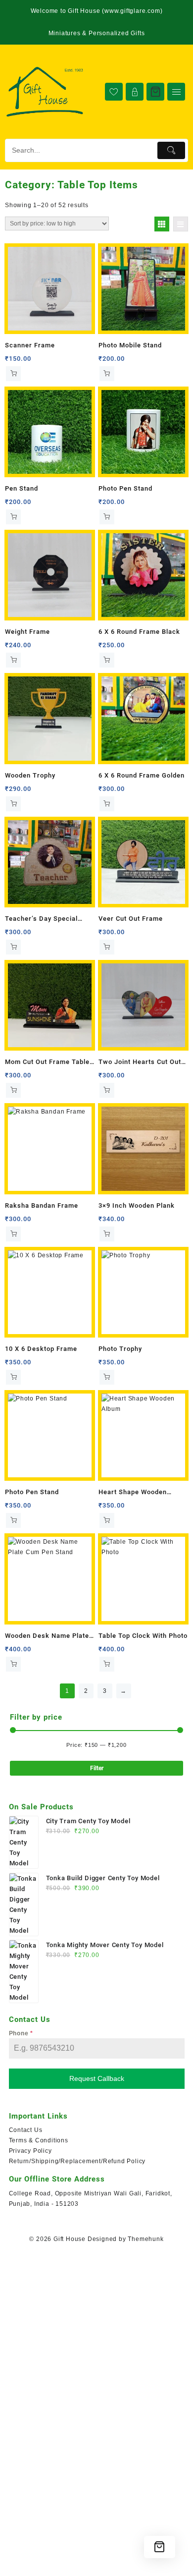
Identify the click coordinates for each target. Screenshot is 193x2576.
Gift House (70, 2239)
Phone (21, 2033)
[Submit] (171, 150)
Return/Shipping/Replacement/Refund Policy (77, 2161)
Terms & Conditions (39, 2140)
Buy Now (13, 374)
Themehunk (145, 2239)
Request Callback (97, 2078)
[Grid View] (162, 224)
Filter (97, 1768)
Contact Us (26, 2130)
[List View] (181, 224)
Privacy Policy (30, 2151)
